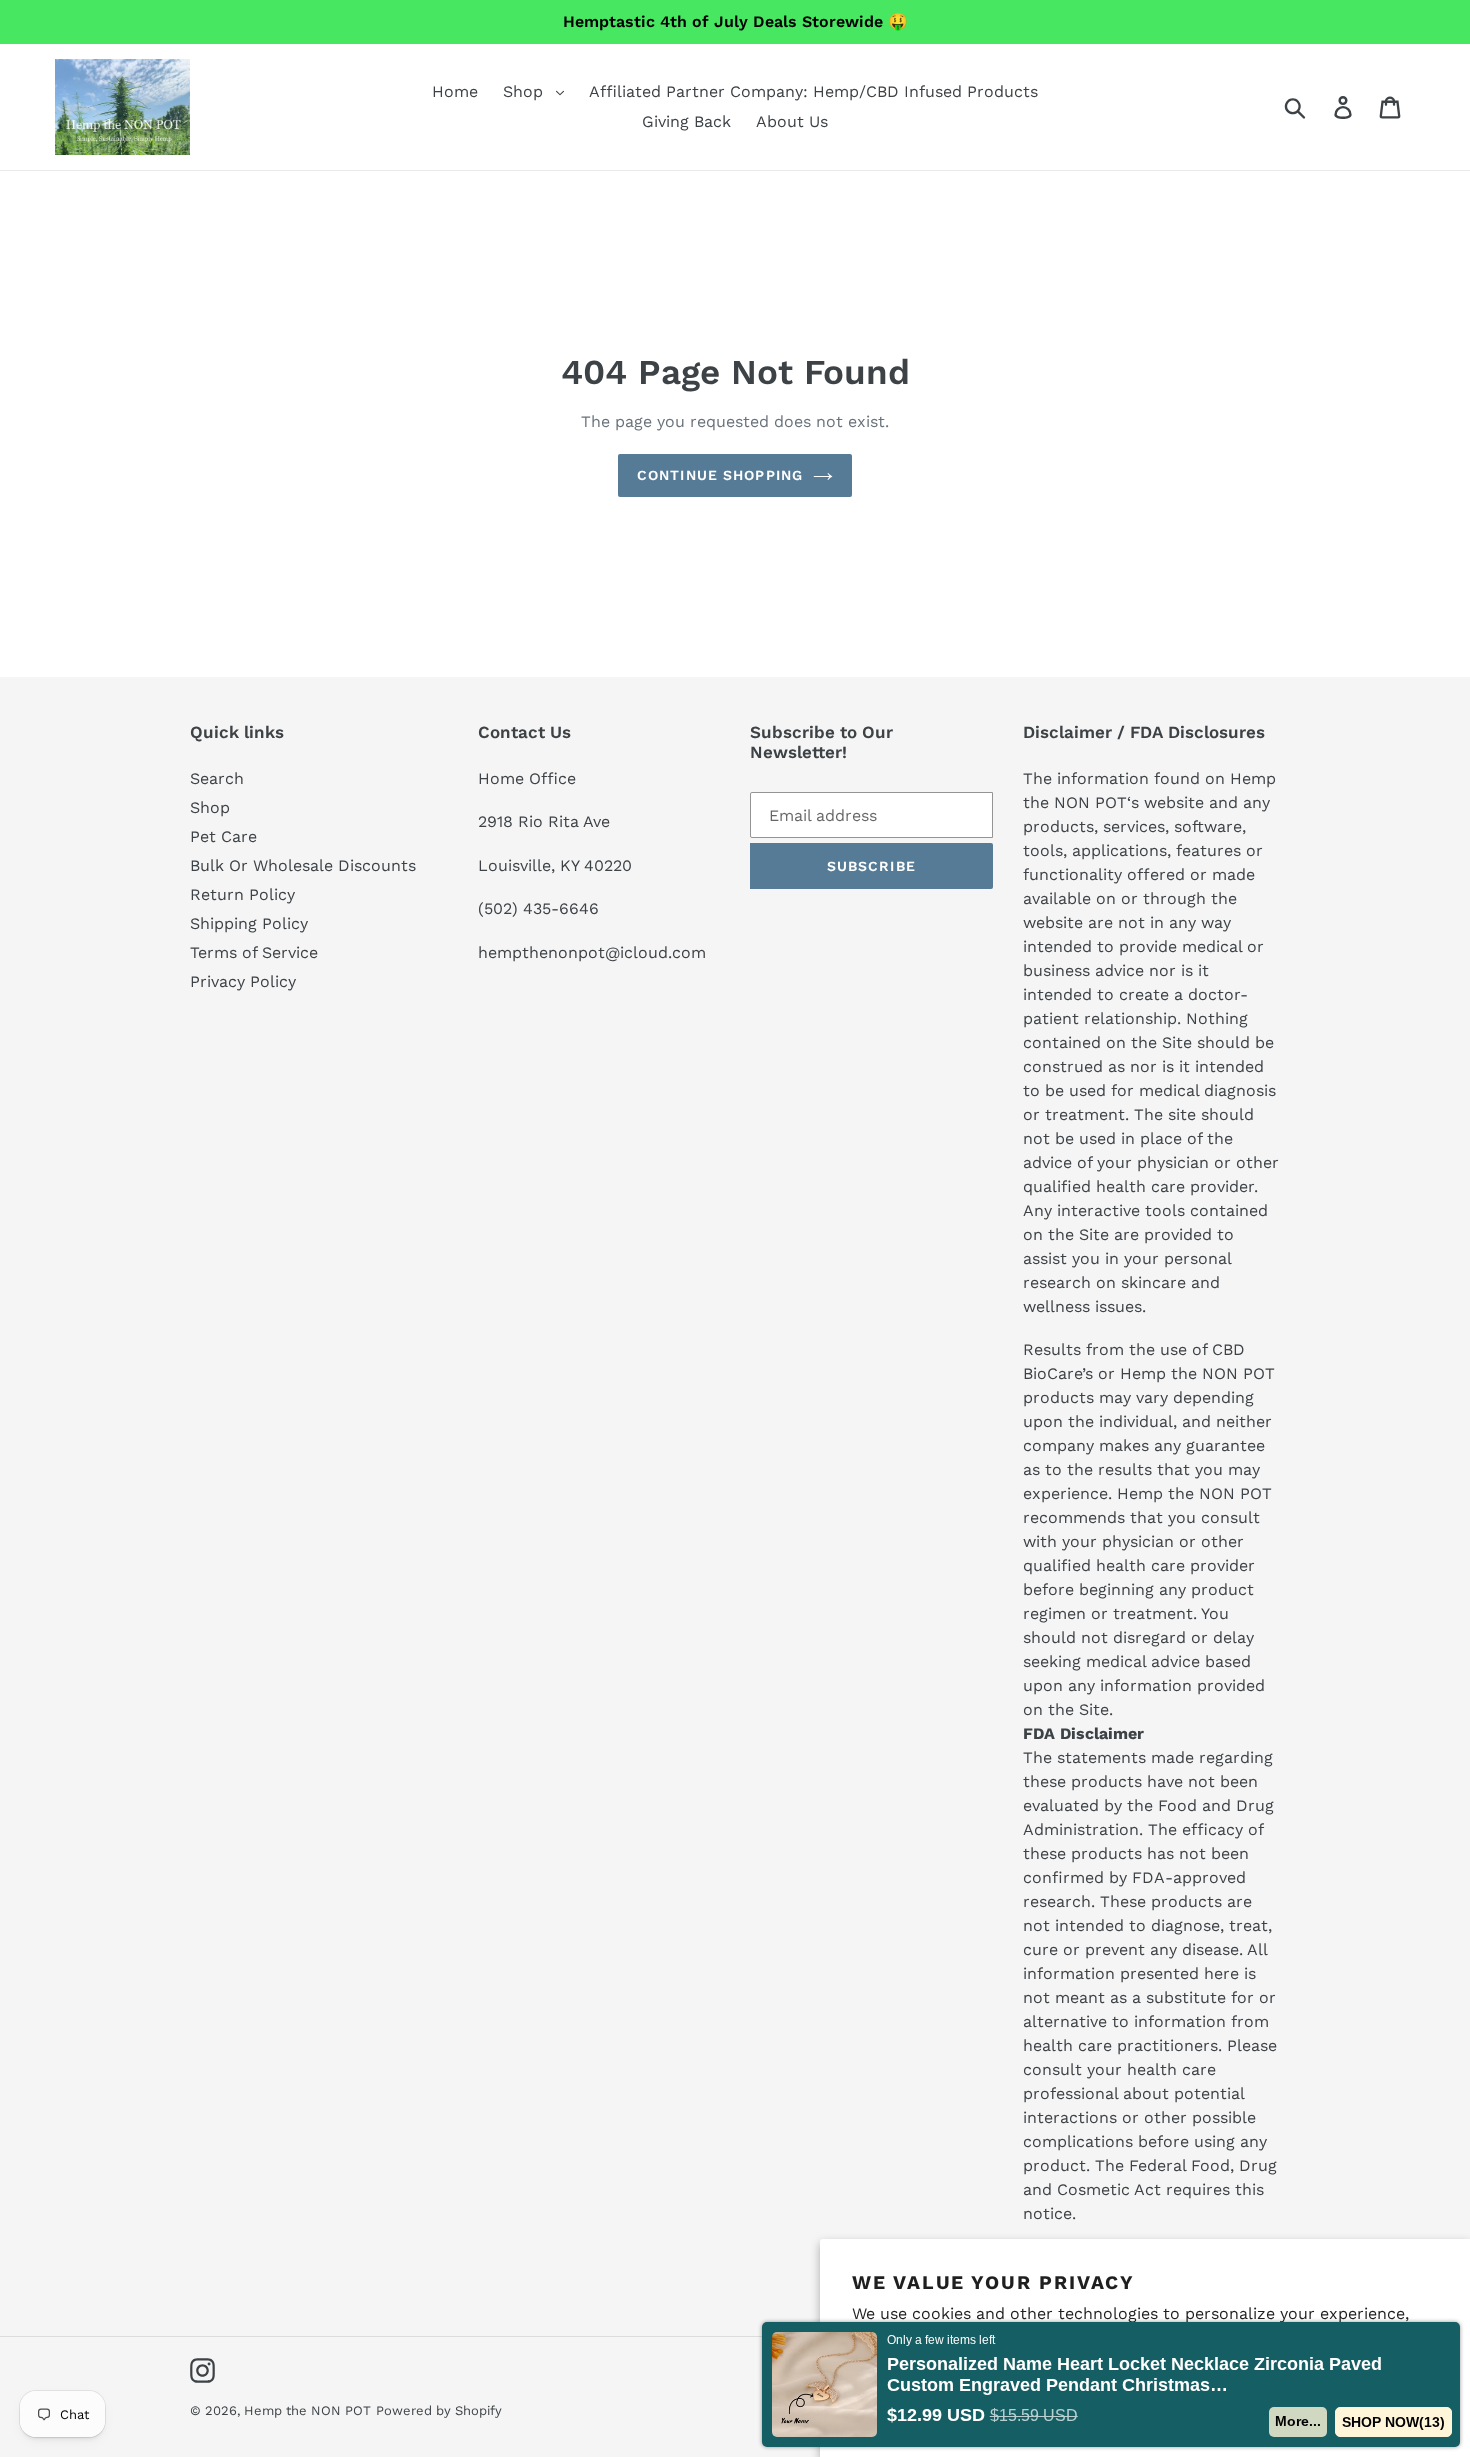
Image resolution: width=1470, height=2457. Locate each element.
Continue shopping (720, 475)
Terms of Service (254, 952)
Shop (210, 807)
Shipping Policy (249, 923)
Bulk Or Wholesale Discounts (303, 865)
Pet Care (223, 836)
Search (217, 778)
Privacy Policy (243, 981)
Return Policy (242, 894)
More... (1298, 2421)
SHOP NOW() (1393, 2422)
